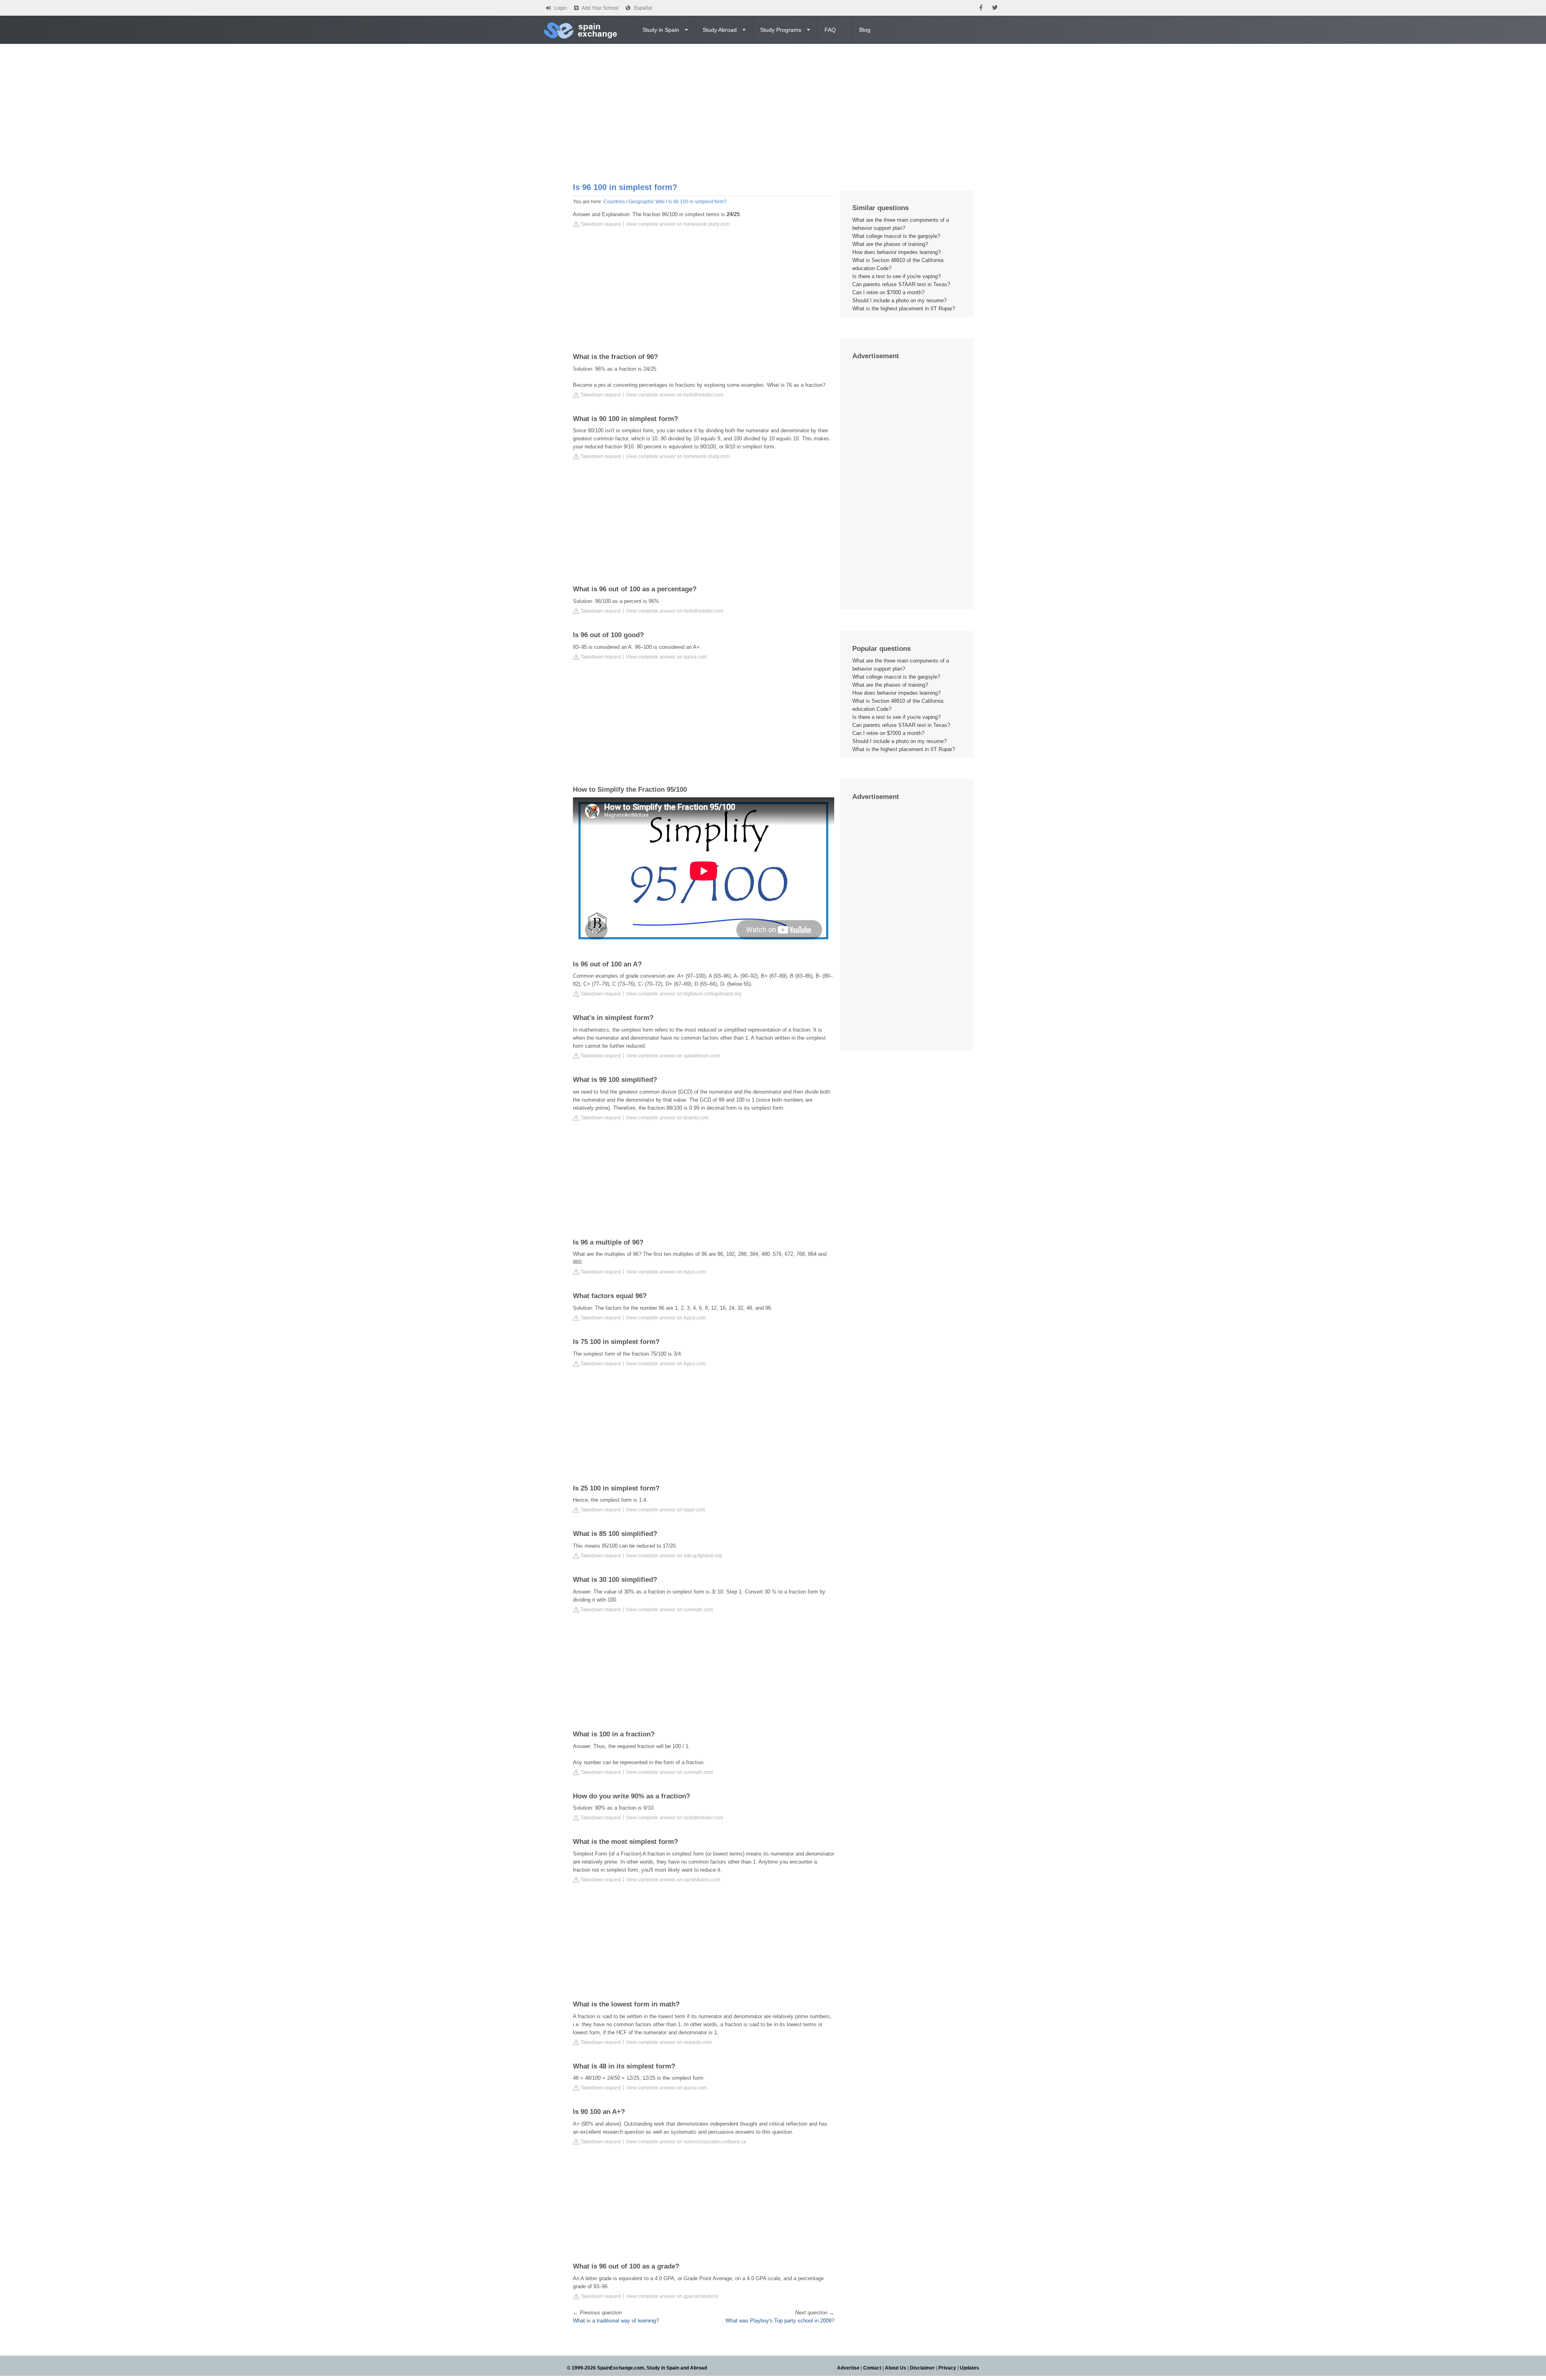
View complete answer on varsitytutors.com (673, 1880)
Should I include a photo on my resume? (899, 300)
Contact (872, 2368)
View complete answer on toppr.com (666, 1510)
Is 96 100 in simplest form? (698, 202)
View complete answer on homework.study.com (678, 224)
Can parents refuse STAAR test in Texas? (901, 284)
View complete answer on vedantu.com (669, 2042)
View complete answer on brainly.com (667, 1118)
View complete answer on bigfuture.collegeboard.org (684, 994)
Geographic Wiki (647, 202)
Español (643, 8)
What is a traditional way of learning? (616, 2321)
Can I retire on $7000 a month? (888, 292)
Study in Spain (661, 30)
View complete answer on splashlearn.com (673, 1056)
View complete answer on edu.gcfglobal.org (674, 1556)
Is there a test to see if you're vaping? (896, 276)
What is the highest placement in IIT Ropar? (904, 309)
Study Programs (781, 30)
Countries (614, 202)
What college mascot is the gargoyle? (896, 236)
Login (561, 8)
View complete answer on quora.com (667, 657)
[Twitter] (995, 8)
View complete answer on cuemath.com (670, 1610)
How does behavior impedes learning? (896, 252)
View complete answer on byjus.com (666, 1272)
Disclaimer (922, 2368)
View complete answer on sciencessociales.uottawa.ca (686, 2142)
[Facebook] (981, 8)
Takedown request (600, 224)
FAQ (830, 30)
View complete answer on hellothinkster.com (675, 395)
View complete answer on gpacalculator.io (672, 2296)
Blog (865, 30)
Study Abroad (720, 30)
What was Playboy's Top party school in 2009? (780, 2321)
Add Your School (600, 8)
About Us (896, 2368)
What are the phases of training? (890, 244)
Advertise (848, 2368)
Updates (969, 2368)
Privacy (947, 2368)
